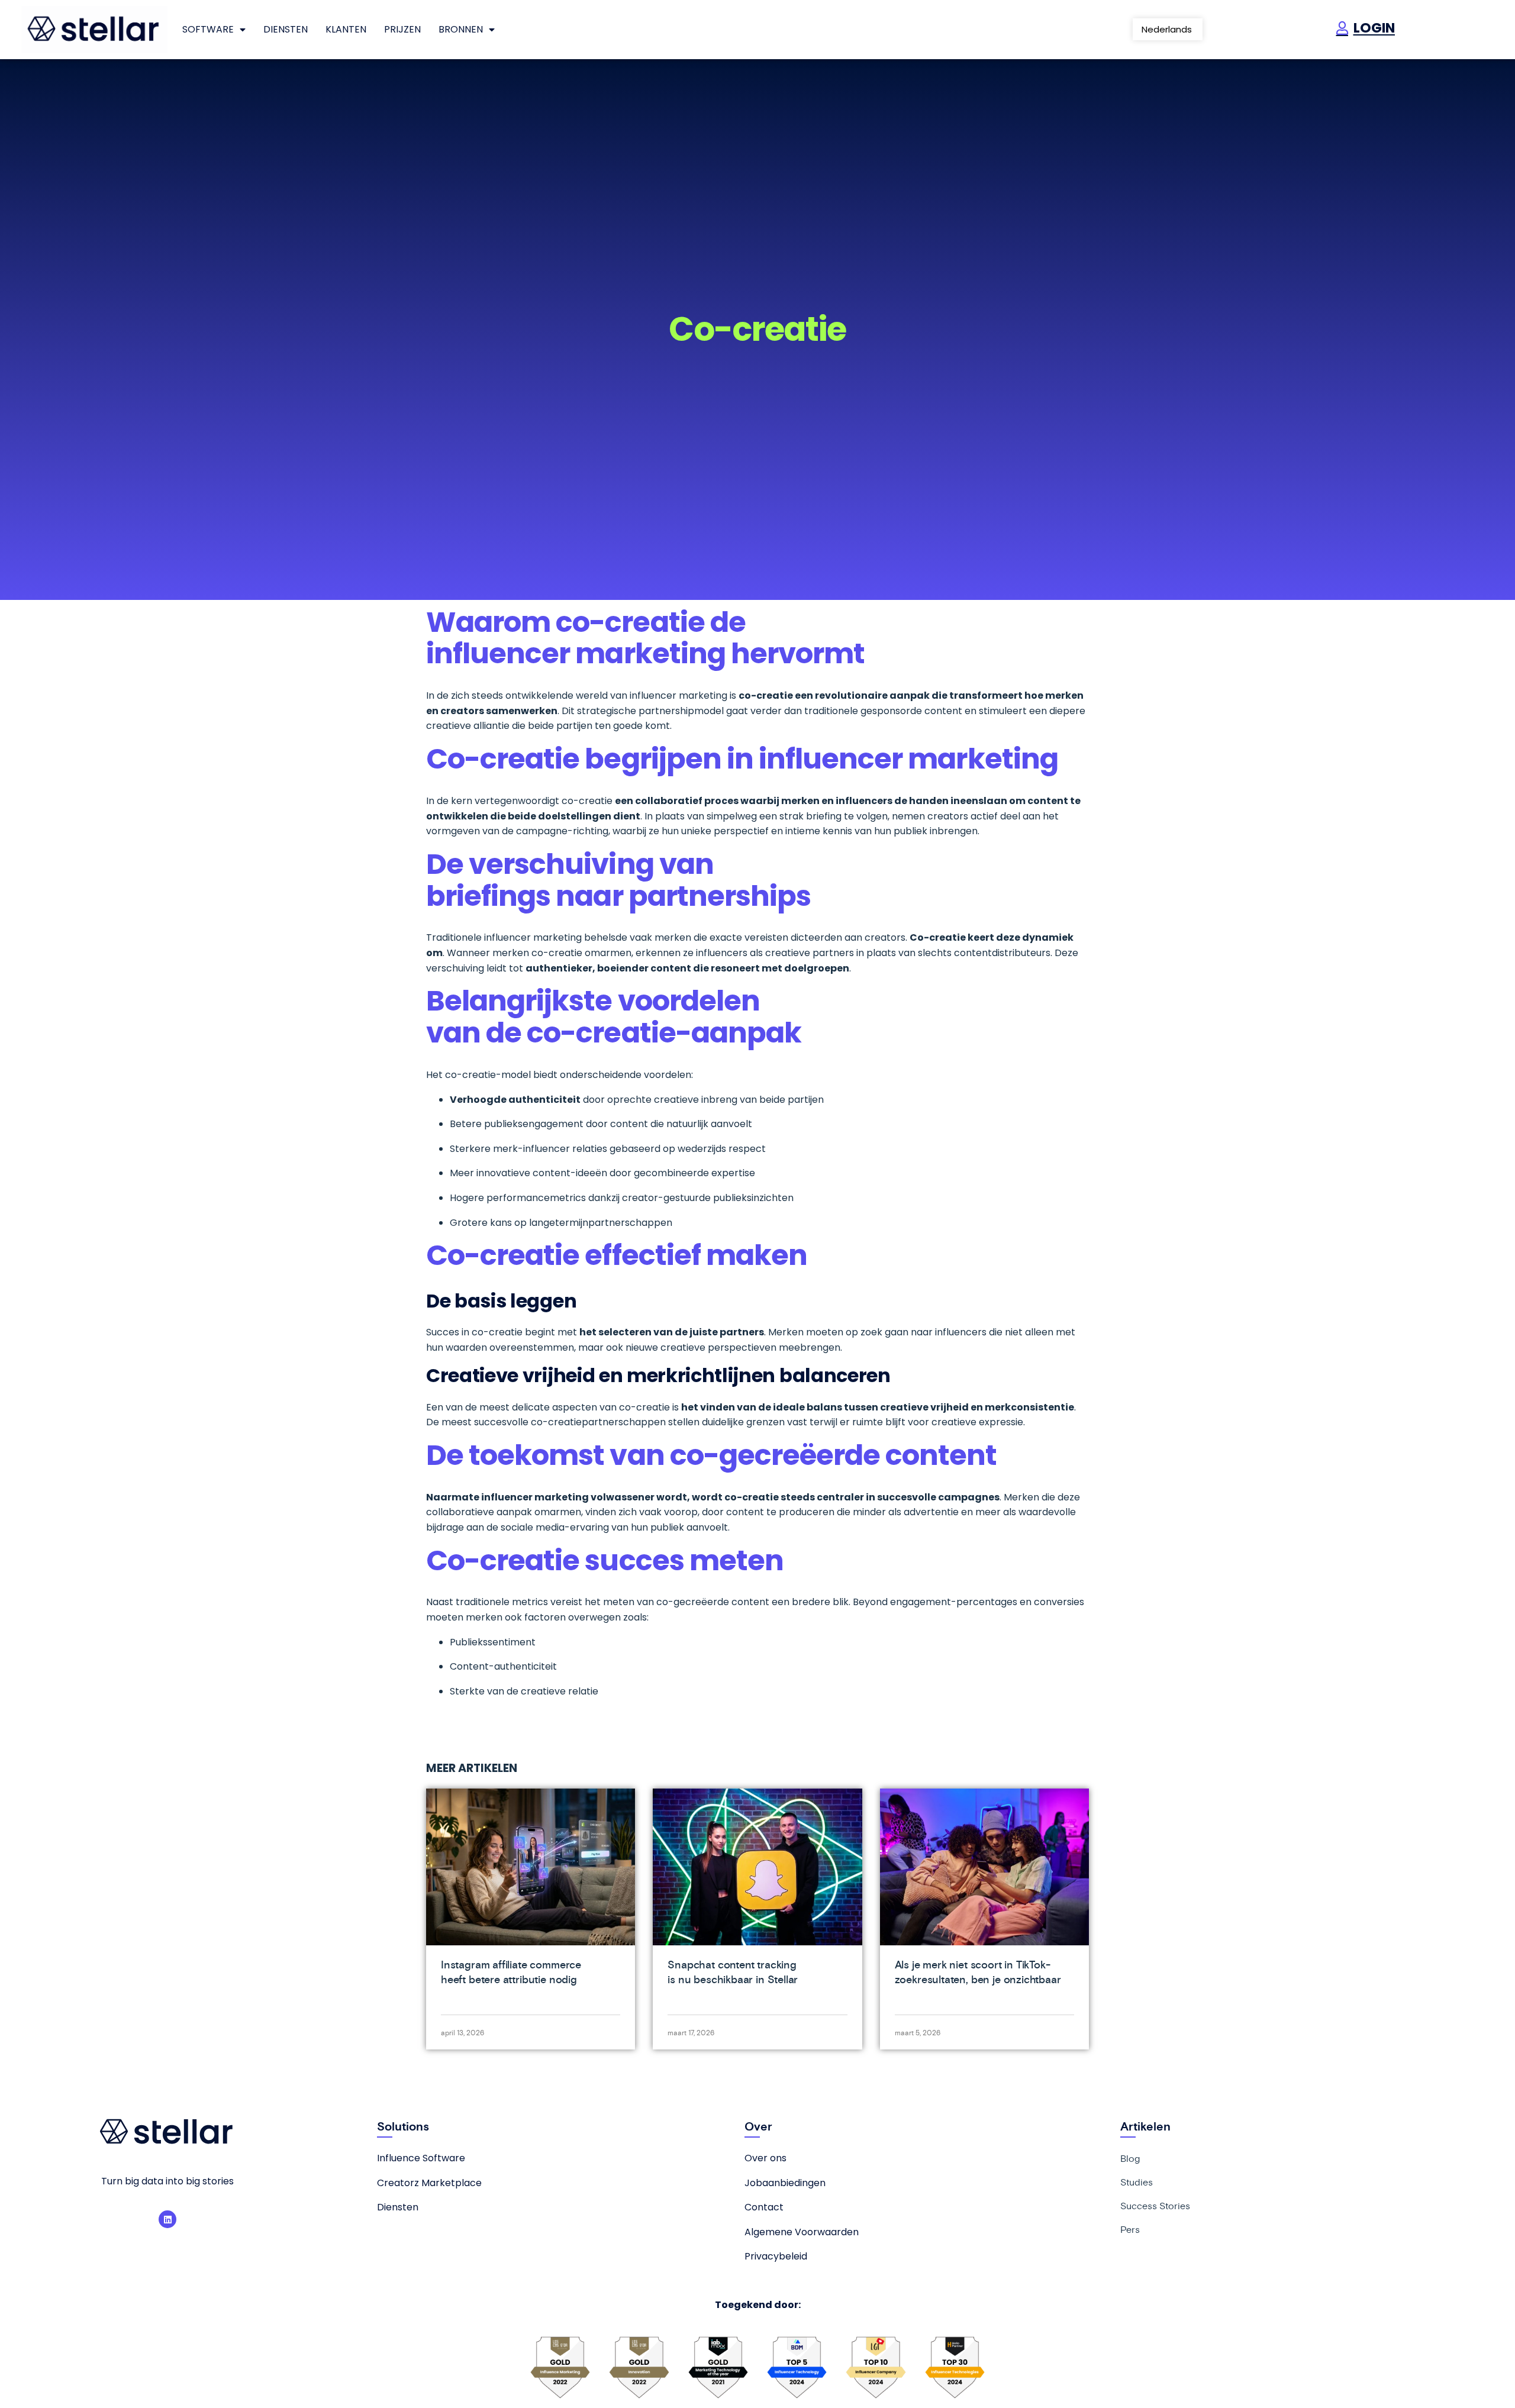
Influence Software (421, 2158)
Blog (1130, 2158)
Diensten (286, 29)
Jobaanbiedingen (785, 2183)
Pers (1130, 2229)
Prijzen (402, 29)
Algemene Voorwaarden (802, 2232)
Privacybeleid (776, 2256)
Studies (1137, 2182)
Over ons (765, 2158)
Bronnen (461, 29)
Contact (764, 2207)
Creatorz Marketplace (429, 2183)
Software (208, 29)
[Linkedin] (167, 2219)
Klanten (346, 29)
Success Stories (1155, 2206)
